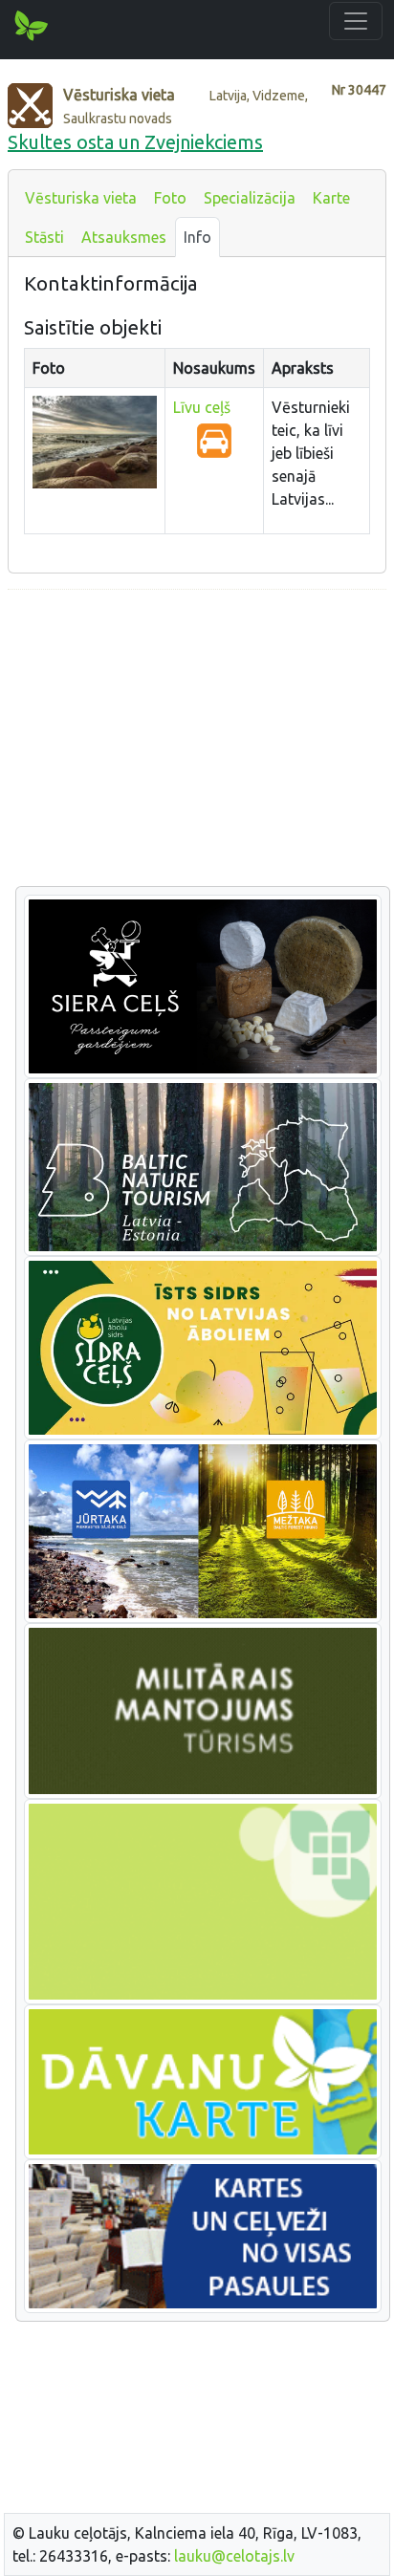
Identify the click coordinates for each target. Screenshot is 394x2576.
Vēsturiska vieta (81, 198)
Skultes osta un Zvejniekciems (135, 142)
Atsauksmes (124, 237)
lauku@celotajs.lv (234, 2556)
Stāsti (44, 237)
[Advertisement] (197, 739)
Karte (331, 198)
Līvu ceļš (202, 407)
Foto (170, 198)
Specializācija (250, 198)
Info (197, 237)
